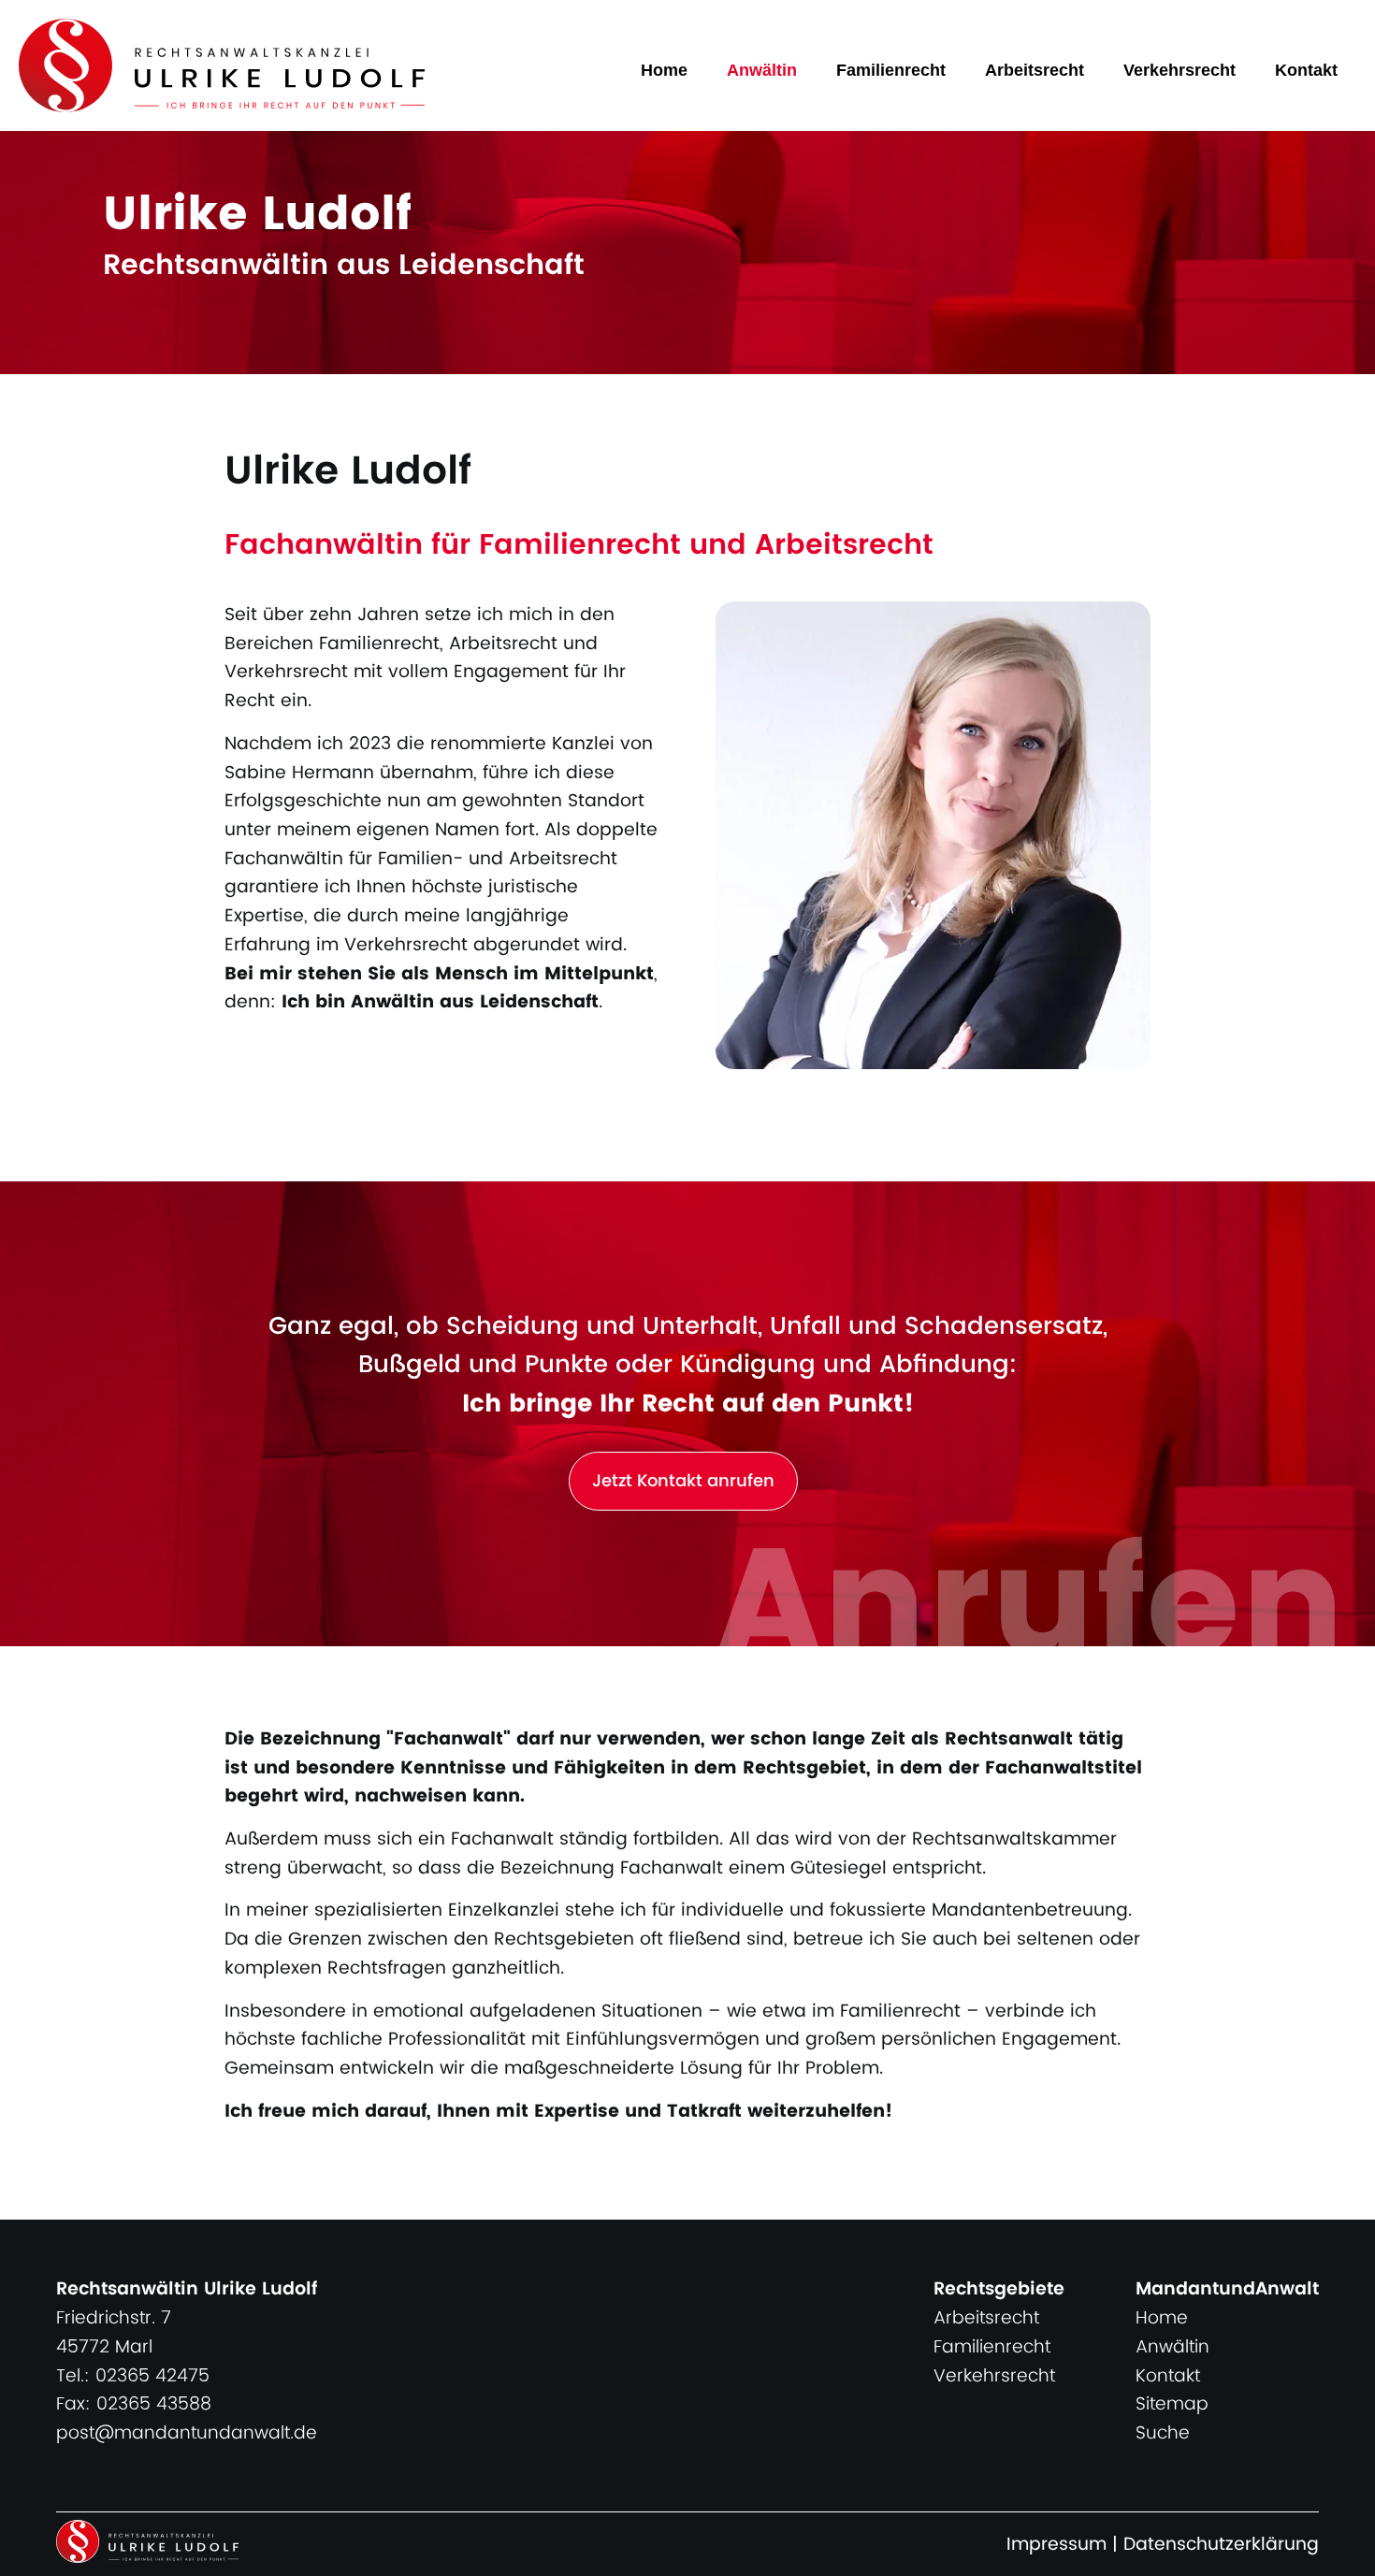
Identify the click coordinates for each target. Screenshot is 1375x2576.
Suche (1163, 2433)
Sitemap (1172, 2404)
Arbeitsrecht (1035, 70)
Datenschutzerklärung (1221, 2545)
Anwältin (762, 70)
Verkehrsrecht (1180, 70)
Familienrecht (891, 70)
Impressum (1057, 2545)
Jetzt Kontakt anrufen (683, 1481)
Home (664, 70)
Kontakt (1306, 70)
